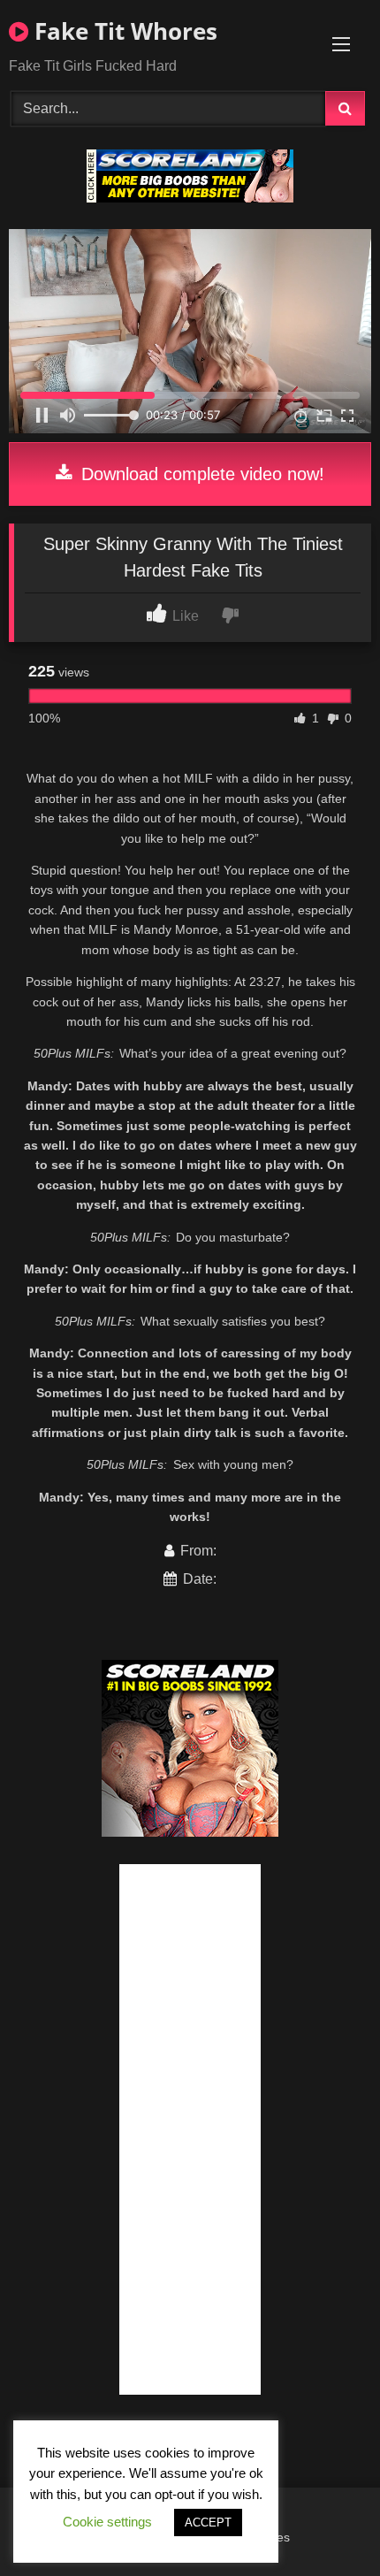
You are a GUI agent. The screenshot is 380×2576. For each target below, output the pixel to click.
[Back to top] (325, 2523)
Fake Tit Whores (123, 31)
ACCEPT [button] (208, 2522)
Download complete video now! (200, 474)
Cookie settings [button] (107, 2522)
